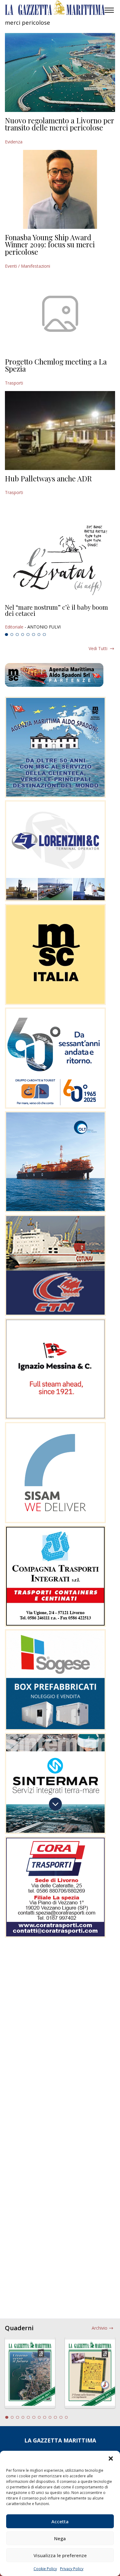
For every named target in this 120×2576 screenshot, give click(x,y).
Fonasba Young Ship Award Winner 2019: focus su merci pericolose (50, 244)
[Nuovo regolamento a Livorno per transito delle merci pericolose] (60, 72)
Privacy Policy (72, 2569)
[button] (111, 2459)
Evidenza (14, 142)
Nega (60, 2538)
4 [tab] (23, 635)
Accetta (60, 2521)
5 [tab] (28, 635)
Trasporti (14, 383)
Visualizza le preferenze (60, 2555)
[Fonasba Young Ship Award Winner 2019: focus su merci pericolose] (60, 189)
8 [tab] (44, 635)
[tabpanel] (60, 617)
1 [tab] (6, 635)
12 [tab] (66, 2417)
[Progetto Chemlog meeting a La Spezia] (60, 314)
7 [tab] (39, 635)
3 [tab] (17, 635)
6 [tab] (34, 635)
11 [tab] (61, 2417)
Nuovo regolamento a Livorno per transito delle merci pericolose (60, 124)
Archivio (100, 2328)
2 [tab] (12, 635)
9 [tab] (50, 2417)
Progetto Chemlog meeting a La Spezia (56, 365)
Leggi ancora (60, 617)
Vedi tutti (98, 648)
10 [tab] (55, 2417)
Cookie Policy (45, 2569)
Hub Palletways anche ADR (48, 478)
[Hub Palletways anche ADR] (60, 431)
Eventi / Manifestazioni (28, 266)
